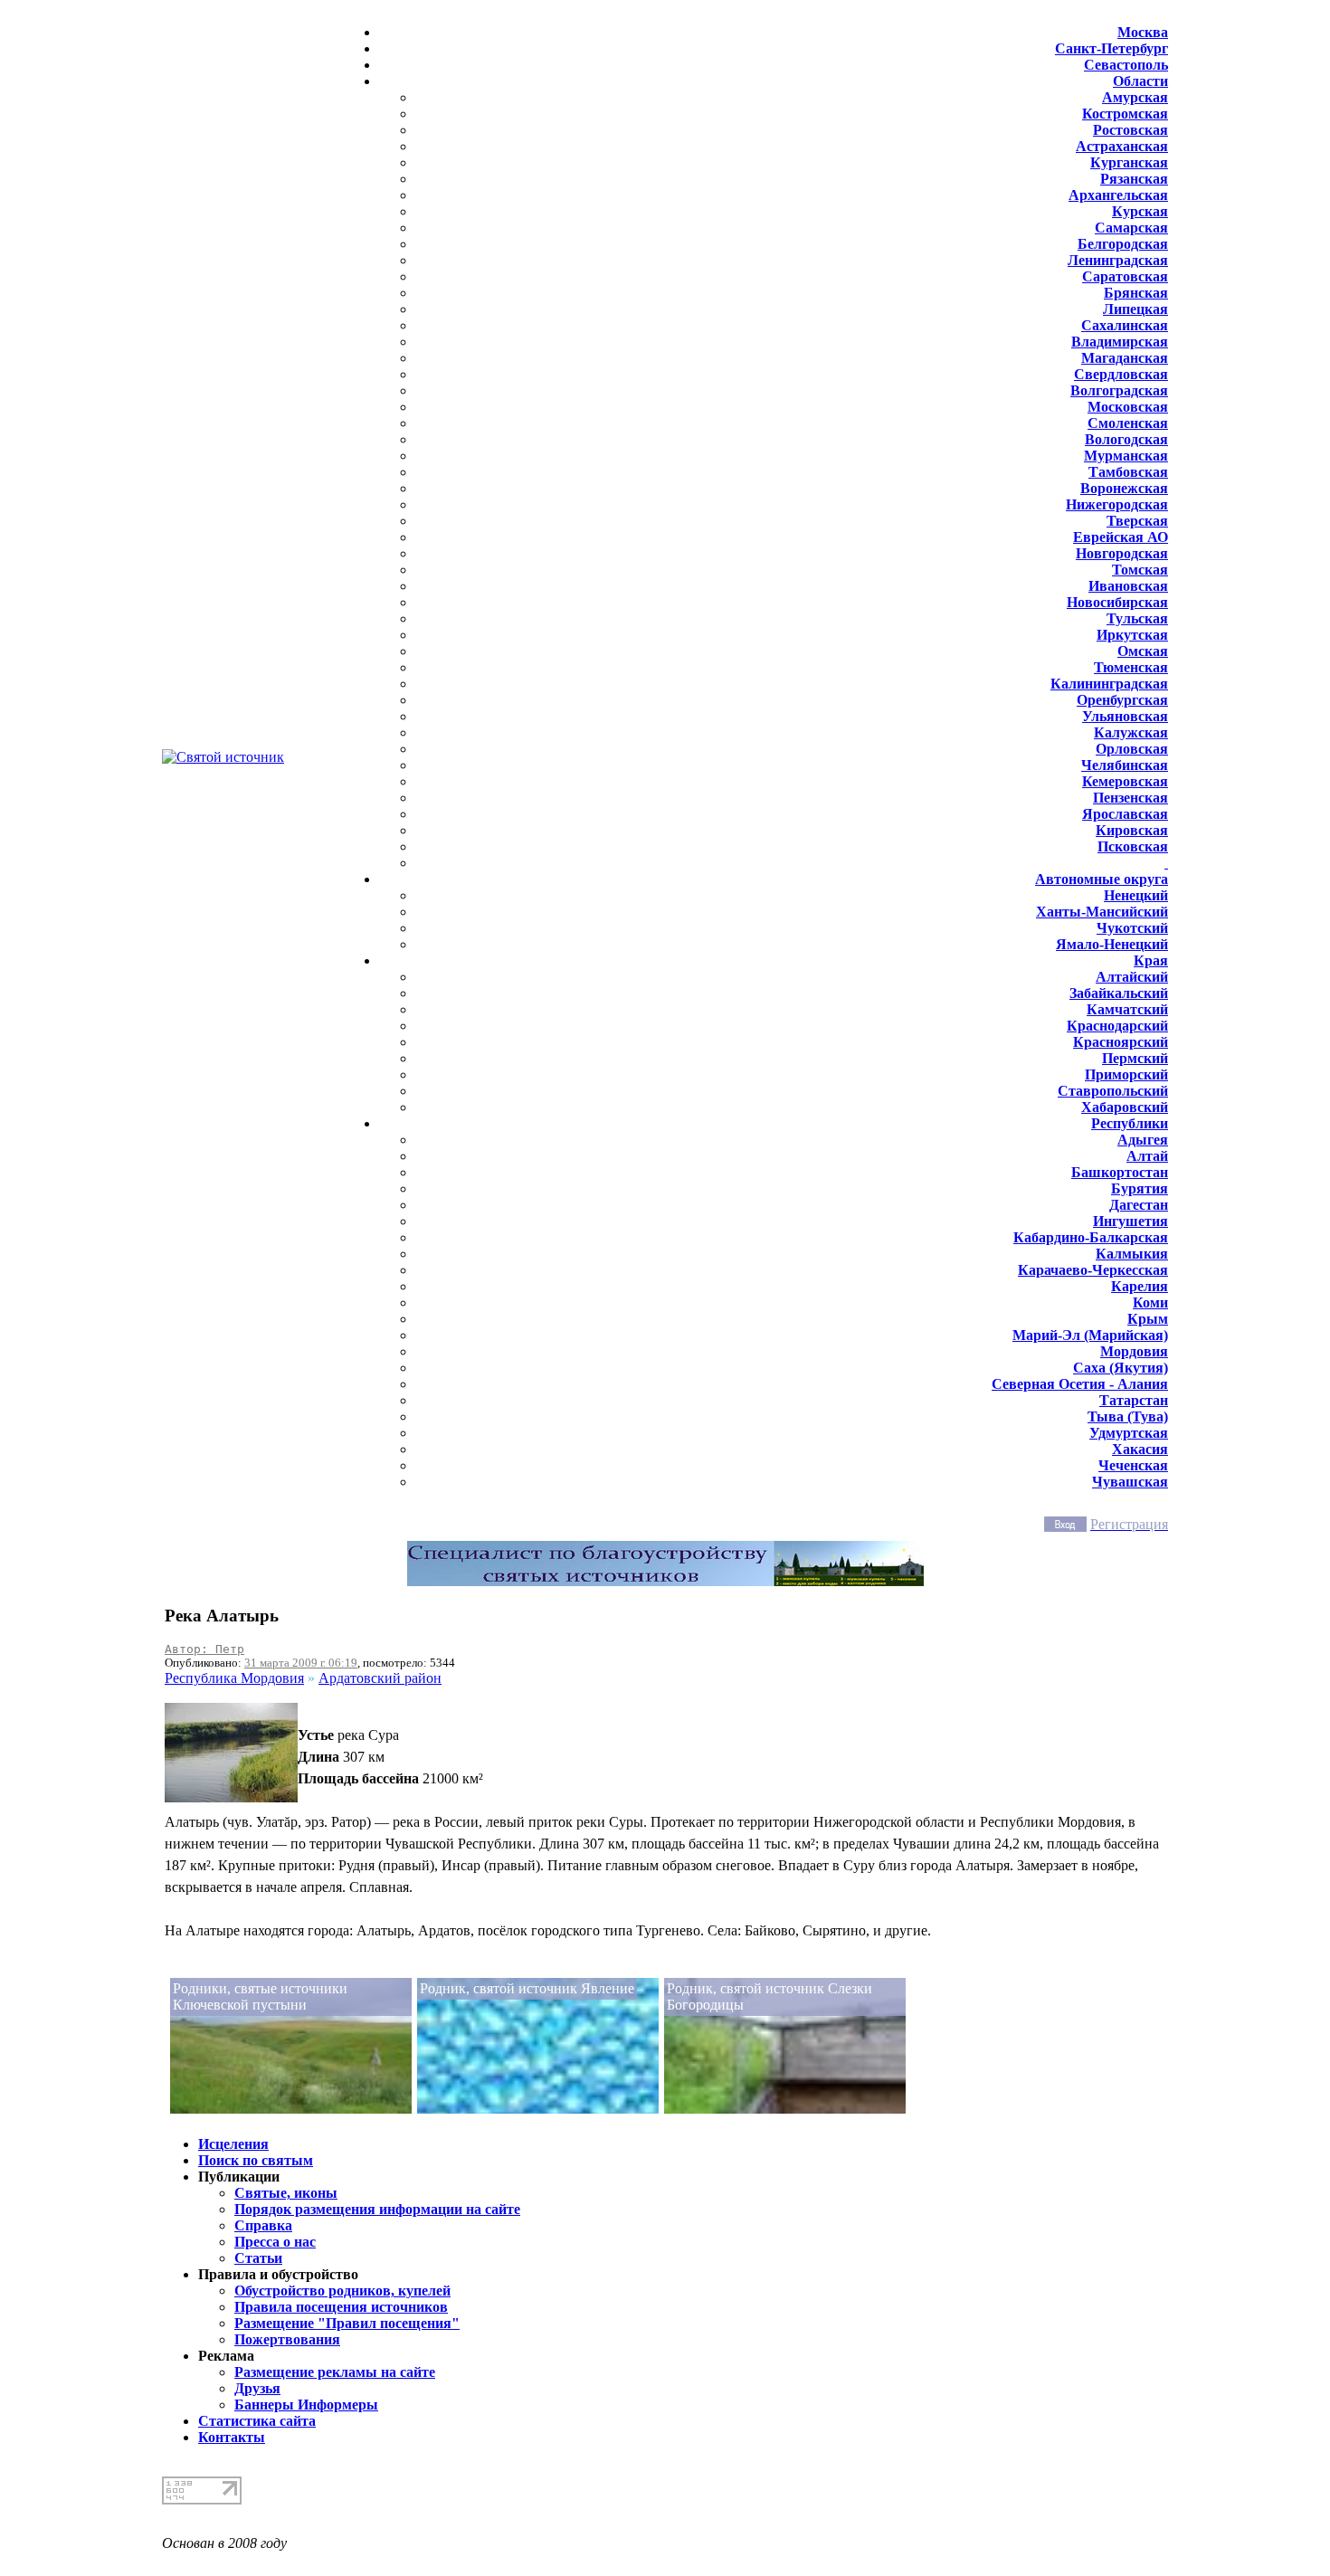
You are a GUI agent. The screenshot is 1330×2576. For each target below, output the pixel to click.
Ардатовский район (380, 1678)
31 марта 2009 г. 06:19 (301, 1663)
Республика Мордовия (234, 1678)
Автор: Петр (204, 1649)
